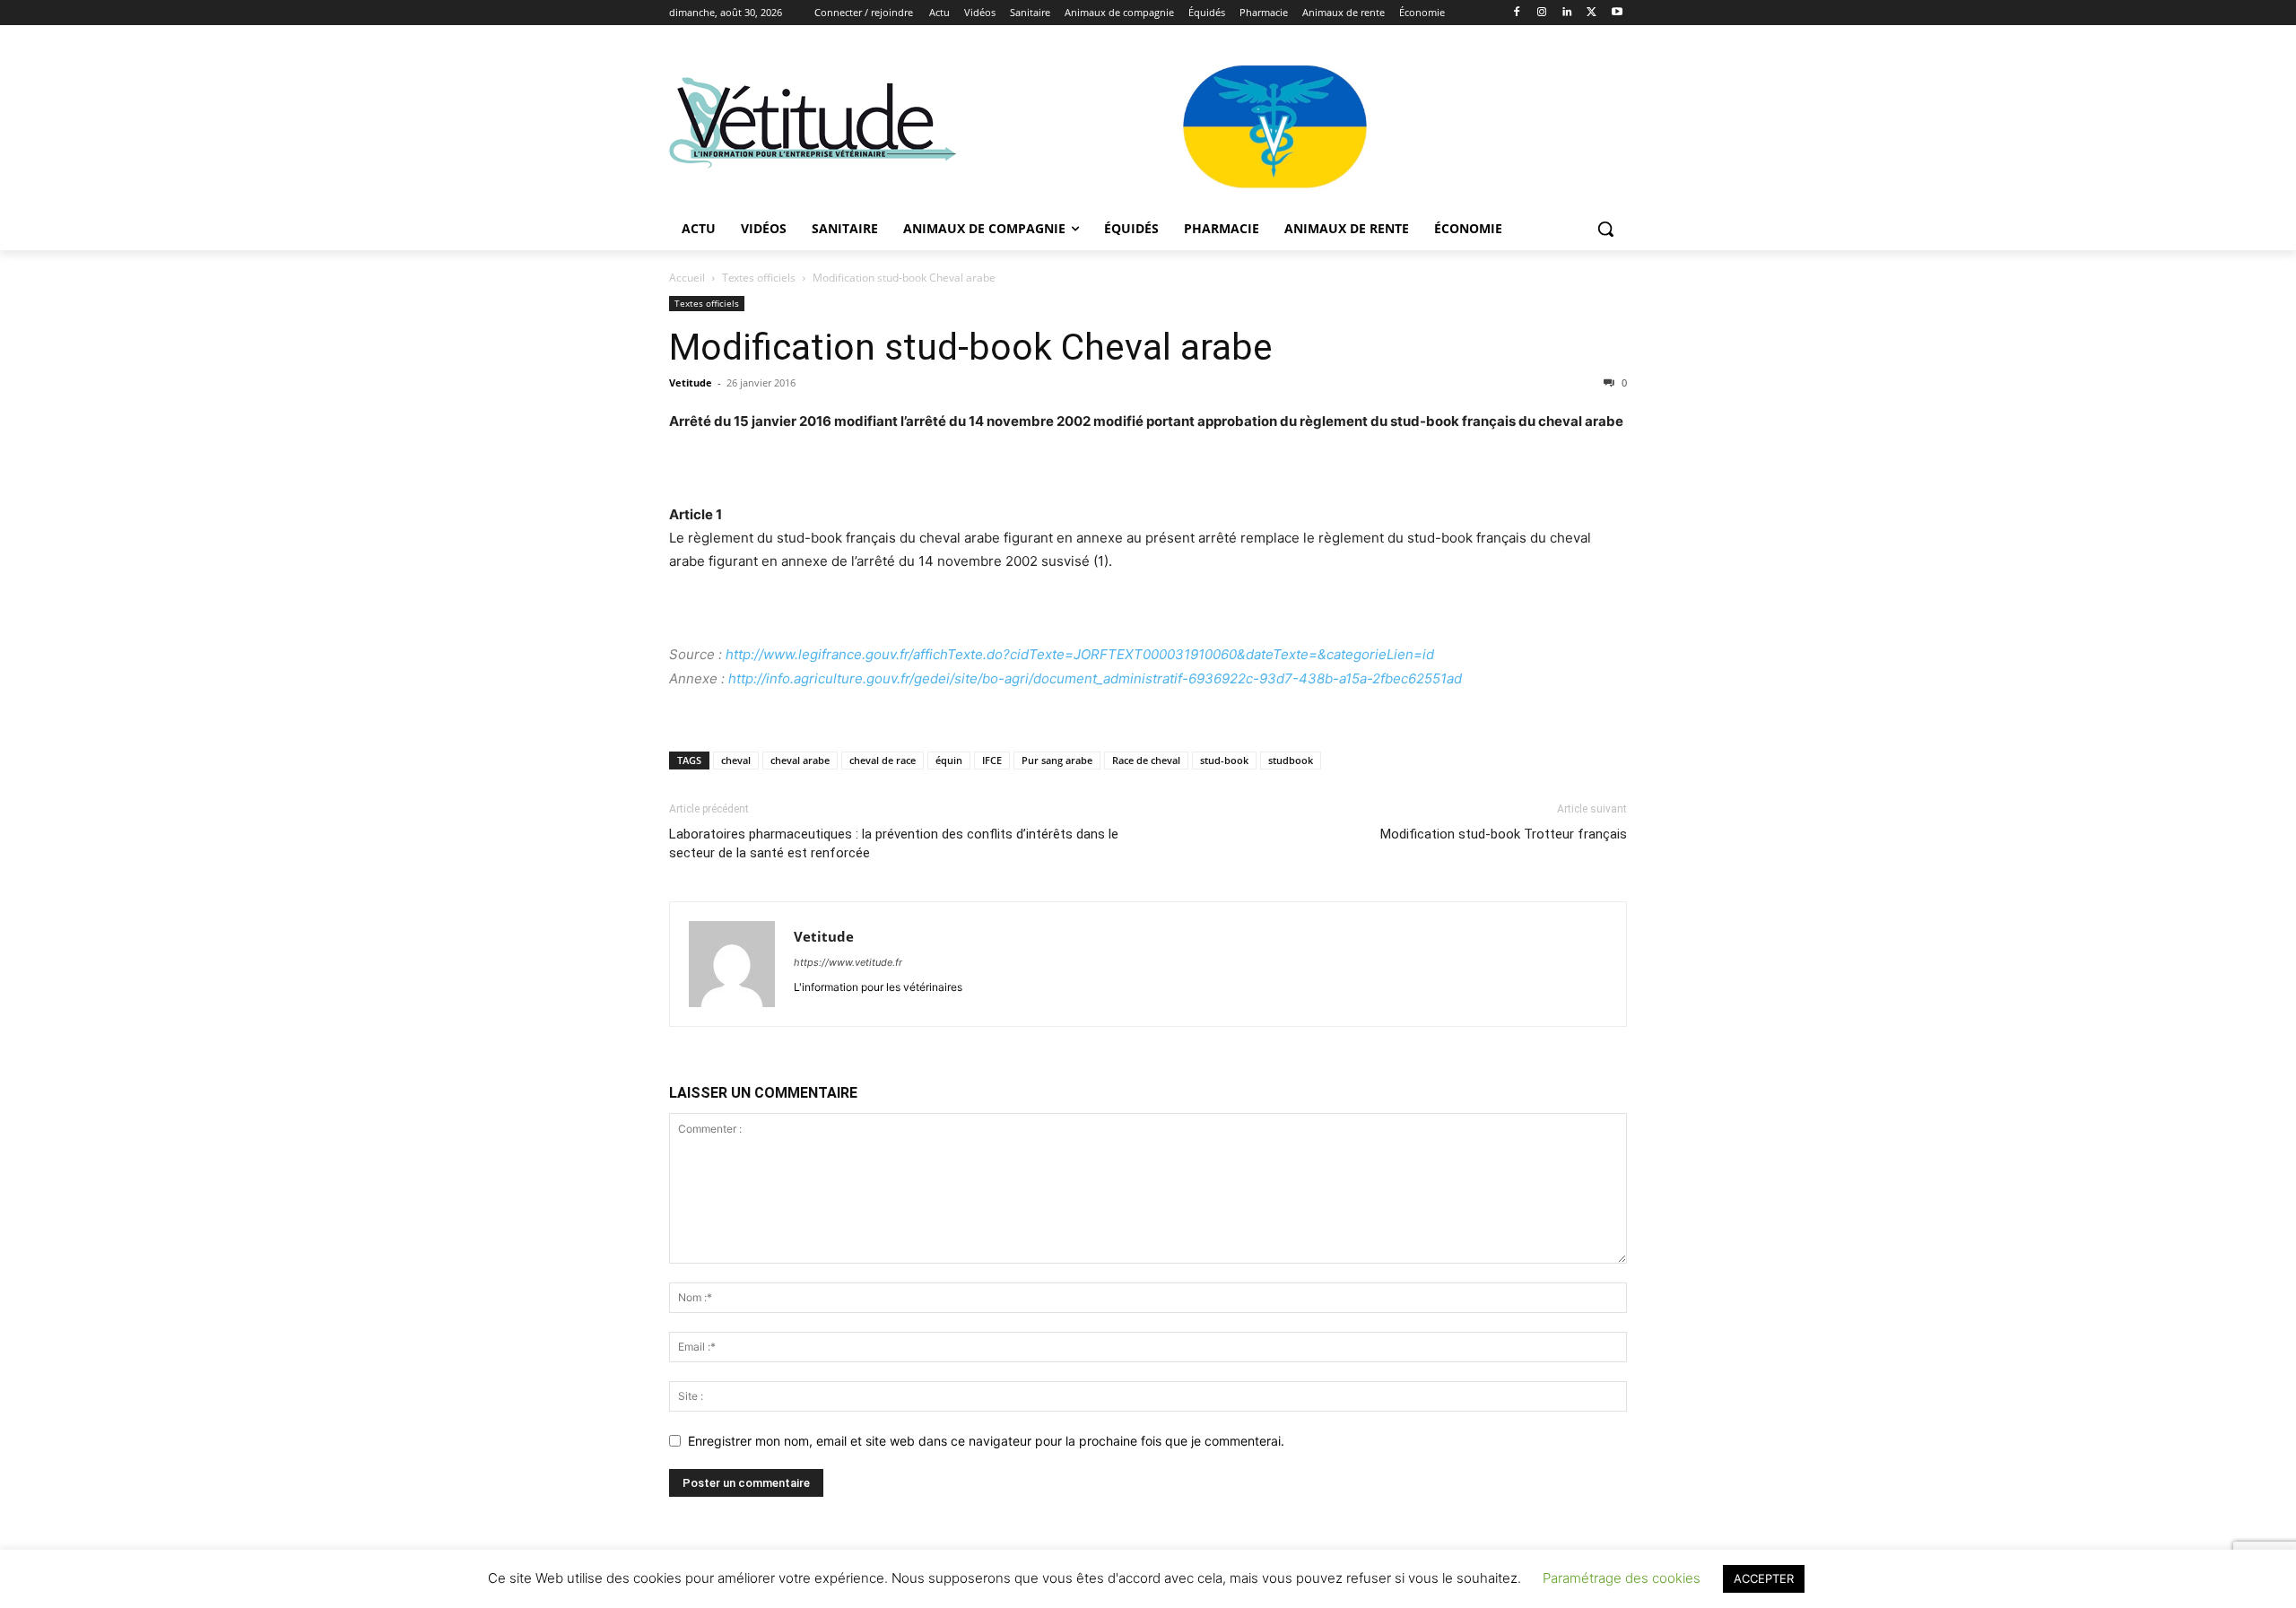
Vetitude (691, 382)
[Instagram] (1542, 13)
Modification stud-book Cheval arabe (971, 347)
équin (949, 760)
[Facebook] (1517, 13)
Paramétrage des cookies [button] (1622, 1578)
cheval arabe (800, 760)
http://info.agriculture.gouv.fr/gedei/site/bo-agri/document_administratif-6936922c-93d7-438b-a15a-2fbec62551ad (1095, 678)
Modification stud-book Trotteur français (1504, 834)
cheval (736, 760)
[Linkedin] (1567, 13)
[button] (1605, 229)
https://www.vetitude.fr (848, 962)
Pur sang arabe (1057, 760)
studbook (1291, 760)
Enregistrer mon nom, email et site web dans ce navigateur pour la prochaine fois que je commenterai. (986, 1441)
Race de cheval (1146, 760)
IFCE (992, 760)
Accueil (687, 278)
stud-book (1224, 760)
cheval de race (883, 760)
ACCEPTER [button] (1764, 1578)
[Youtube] (1617, 13)
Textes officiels (759, 278)
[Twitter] (1592, 13)
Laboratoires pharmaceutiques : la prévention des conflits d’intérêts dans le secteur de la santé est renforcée (894, 843)
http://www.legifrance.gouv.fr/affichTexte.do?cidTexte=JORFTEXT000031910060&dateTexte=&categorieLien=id (1080, 654)
